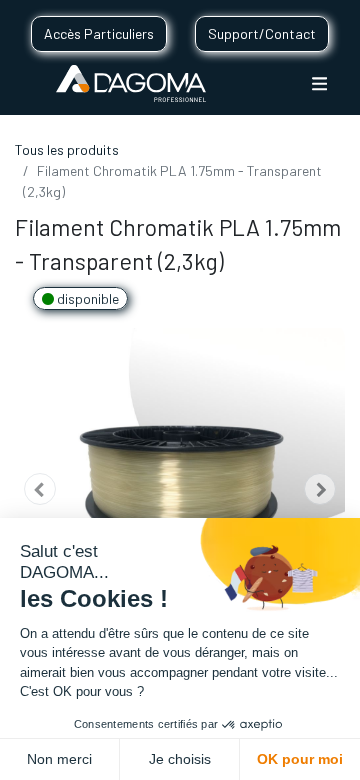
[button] (40, 489)
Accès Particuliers (99, 33)
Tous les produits (67, 149)
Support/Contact (262, 33)
